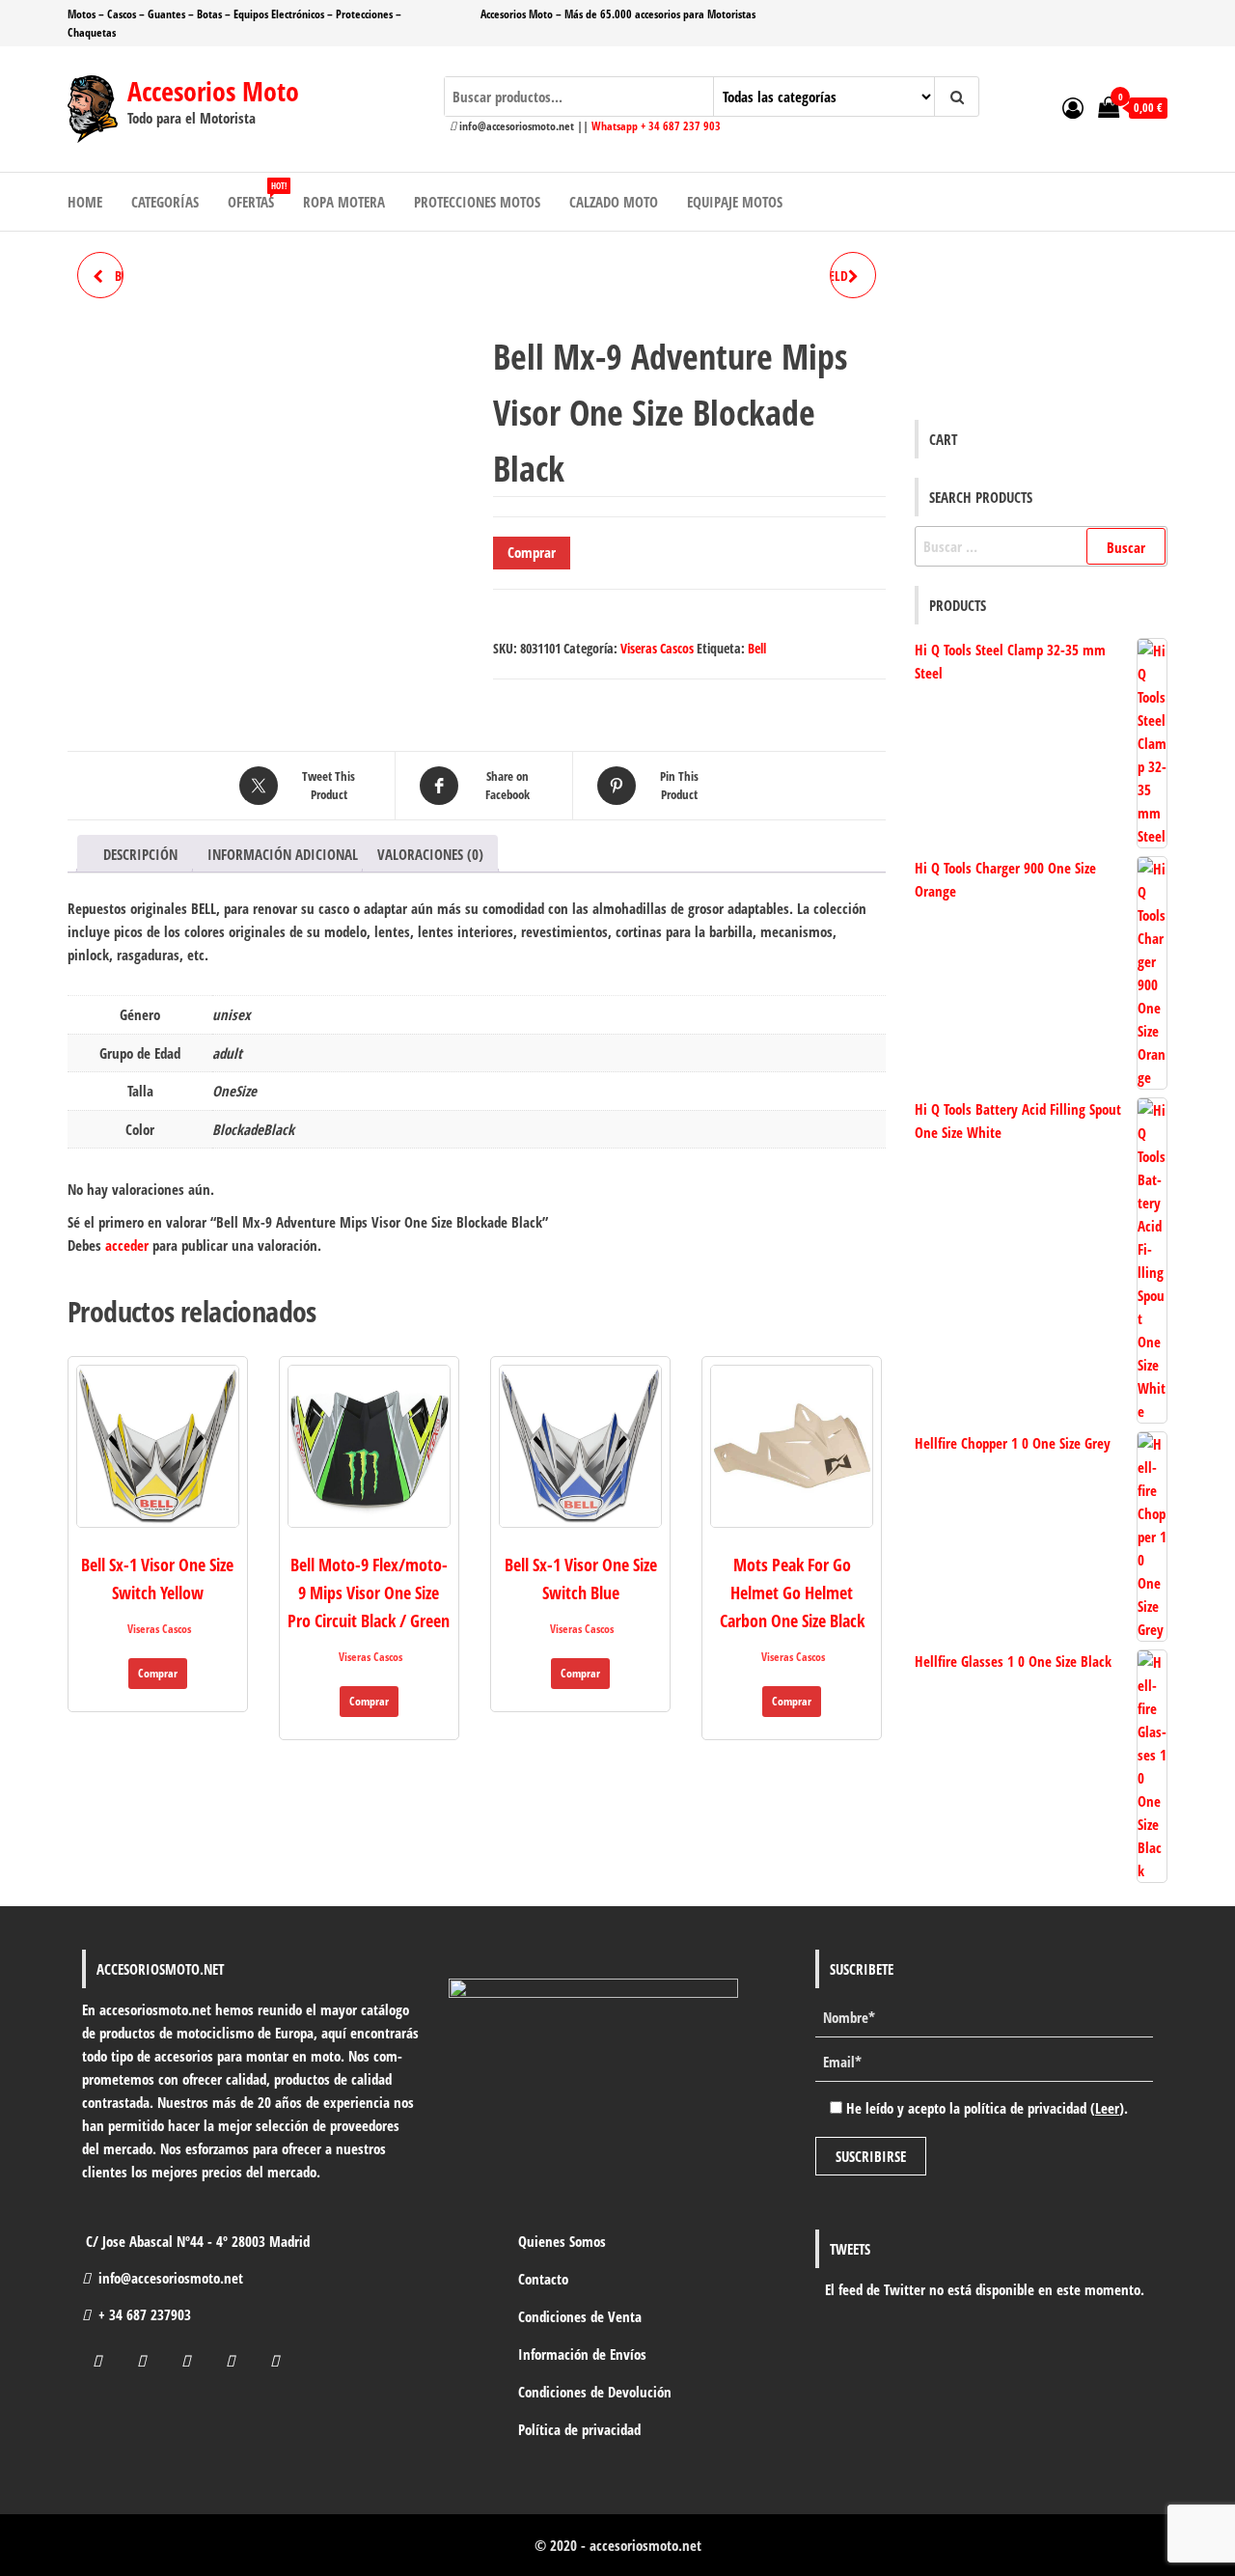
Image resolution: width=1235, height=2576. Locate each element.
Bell (757, 648)
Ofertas (257, 195)
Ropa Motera (344, 202)
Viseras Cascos (657, 648)
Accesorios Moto (213, 91)
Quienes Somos (562, 2241)
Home (85, 202)
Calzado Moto (614, 202)
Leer (1107, 2108)
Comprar (532, 552)
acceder (127, 1245)
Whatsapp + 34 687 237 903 (656, 126)
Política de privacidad (579, 2429)
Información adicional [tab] (283, 854)
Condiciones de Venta (580, 2316)
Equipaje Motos (735, 202)
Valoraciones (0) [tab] (430, 854)
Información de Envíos (582, 2354)
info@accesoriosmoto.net (171, 2278)
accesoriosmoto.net (645, 2545)
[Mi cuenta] (1073, 107)
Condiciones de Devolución (595, 2392)
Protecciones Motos (477, 202)
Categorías (165, 202)
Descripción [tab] (140, 854)
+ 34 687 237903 (145, 2314)
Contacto (543, 2279)
